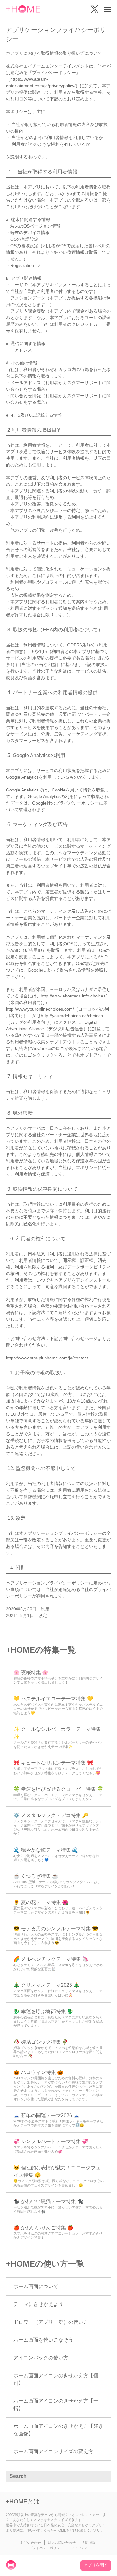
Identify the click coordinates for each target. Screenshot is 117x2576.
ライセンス (79, 2548)
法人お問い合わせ (62, 2543)
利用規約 (90, 2543)
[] (103, 2477)
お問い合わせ (31, 2543)
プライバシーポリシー (46, 2548)
